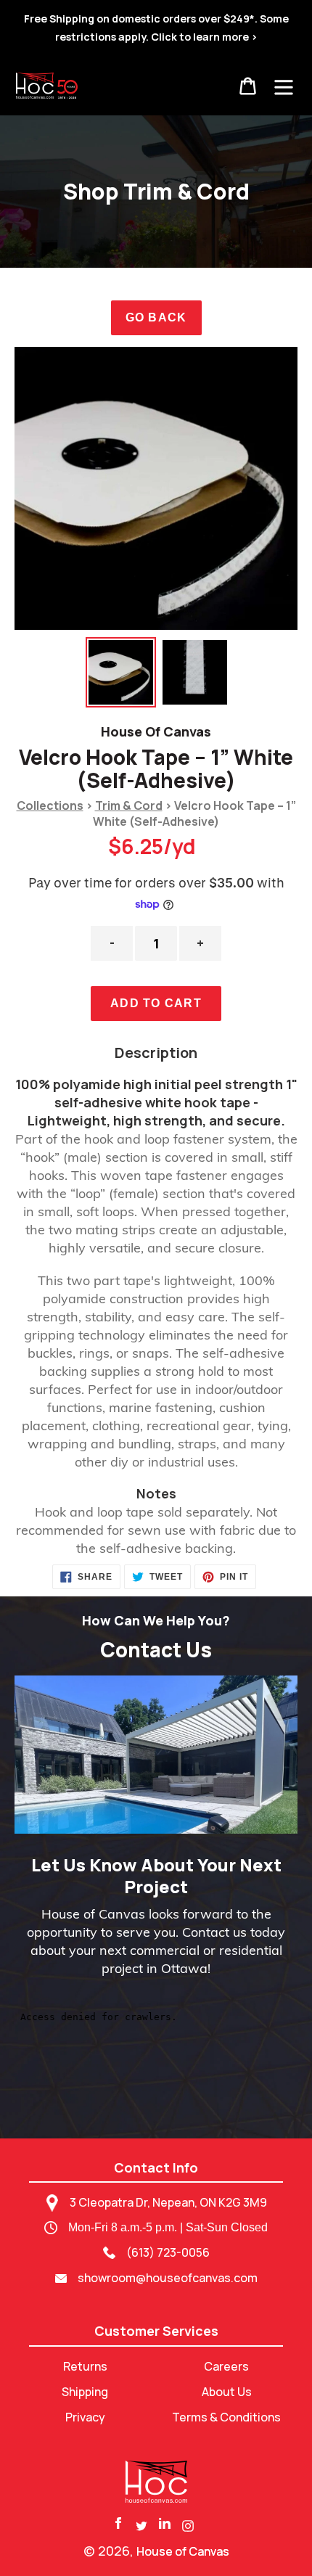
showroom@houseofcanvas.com (168, 2278)
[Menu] (284, 86)
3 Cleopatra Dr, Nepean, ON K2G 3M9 (168, 2202)
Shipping (85, 2392)
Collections (50, 805)
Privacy (85, 2417)
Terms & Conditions (226, 2417)
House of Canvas (183, 2551)
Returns (85, 2366)
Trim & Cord (129, 805)
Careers (226, 2366)
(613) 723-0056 (168, 2252)
